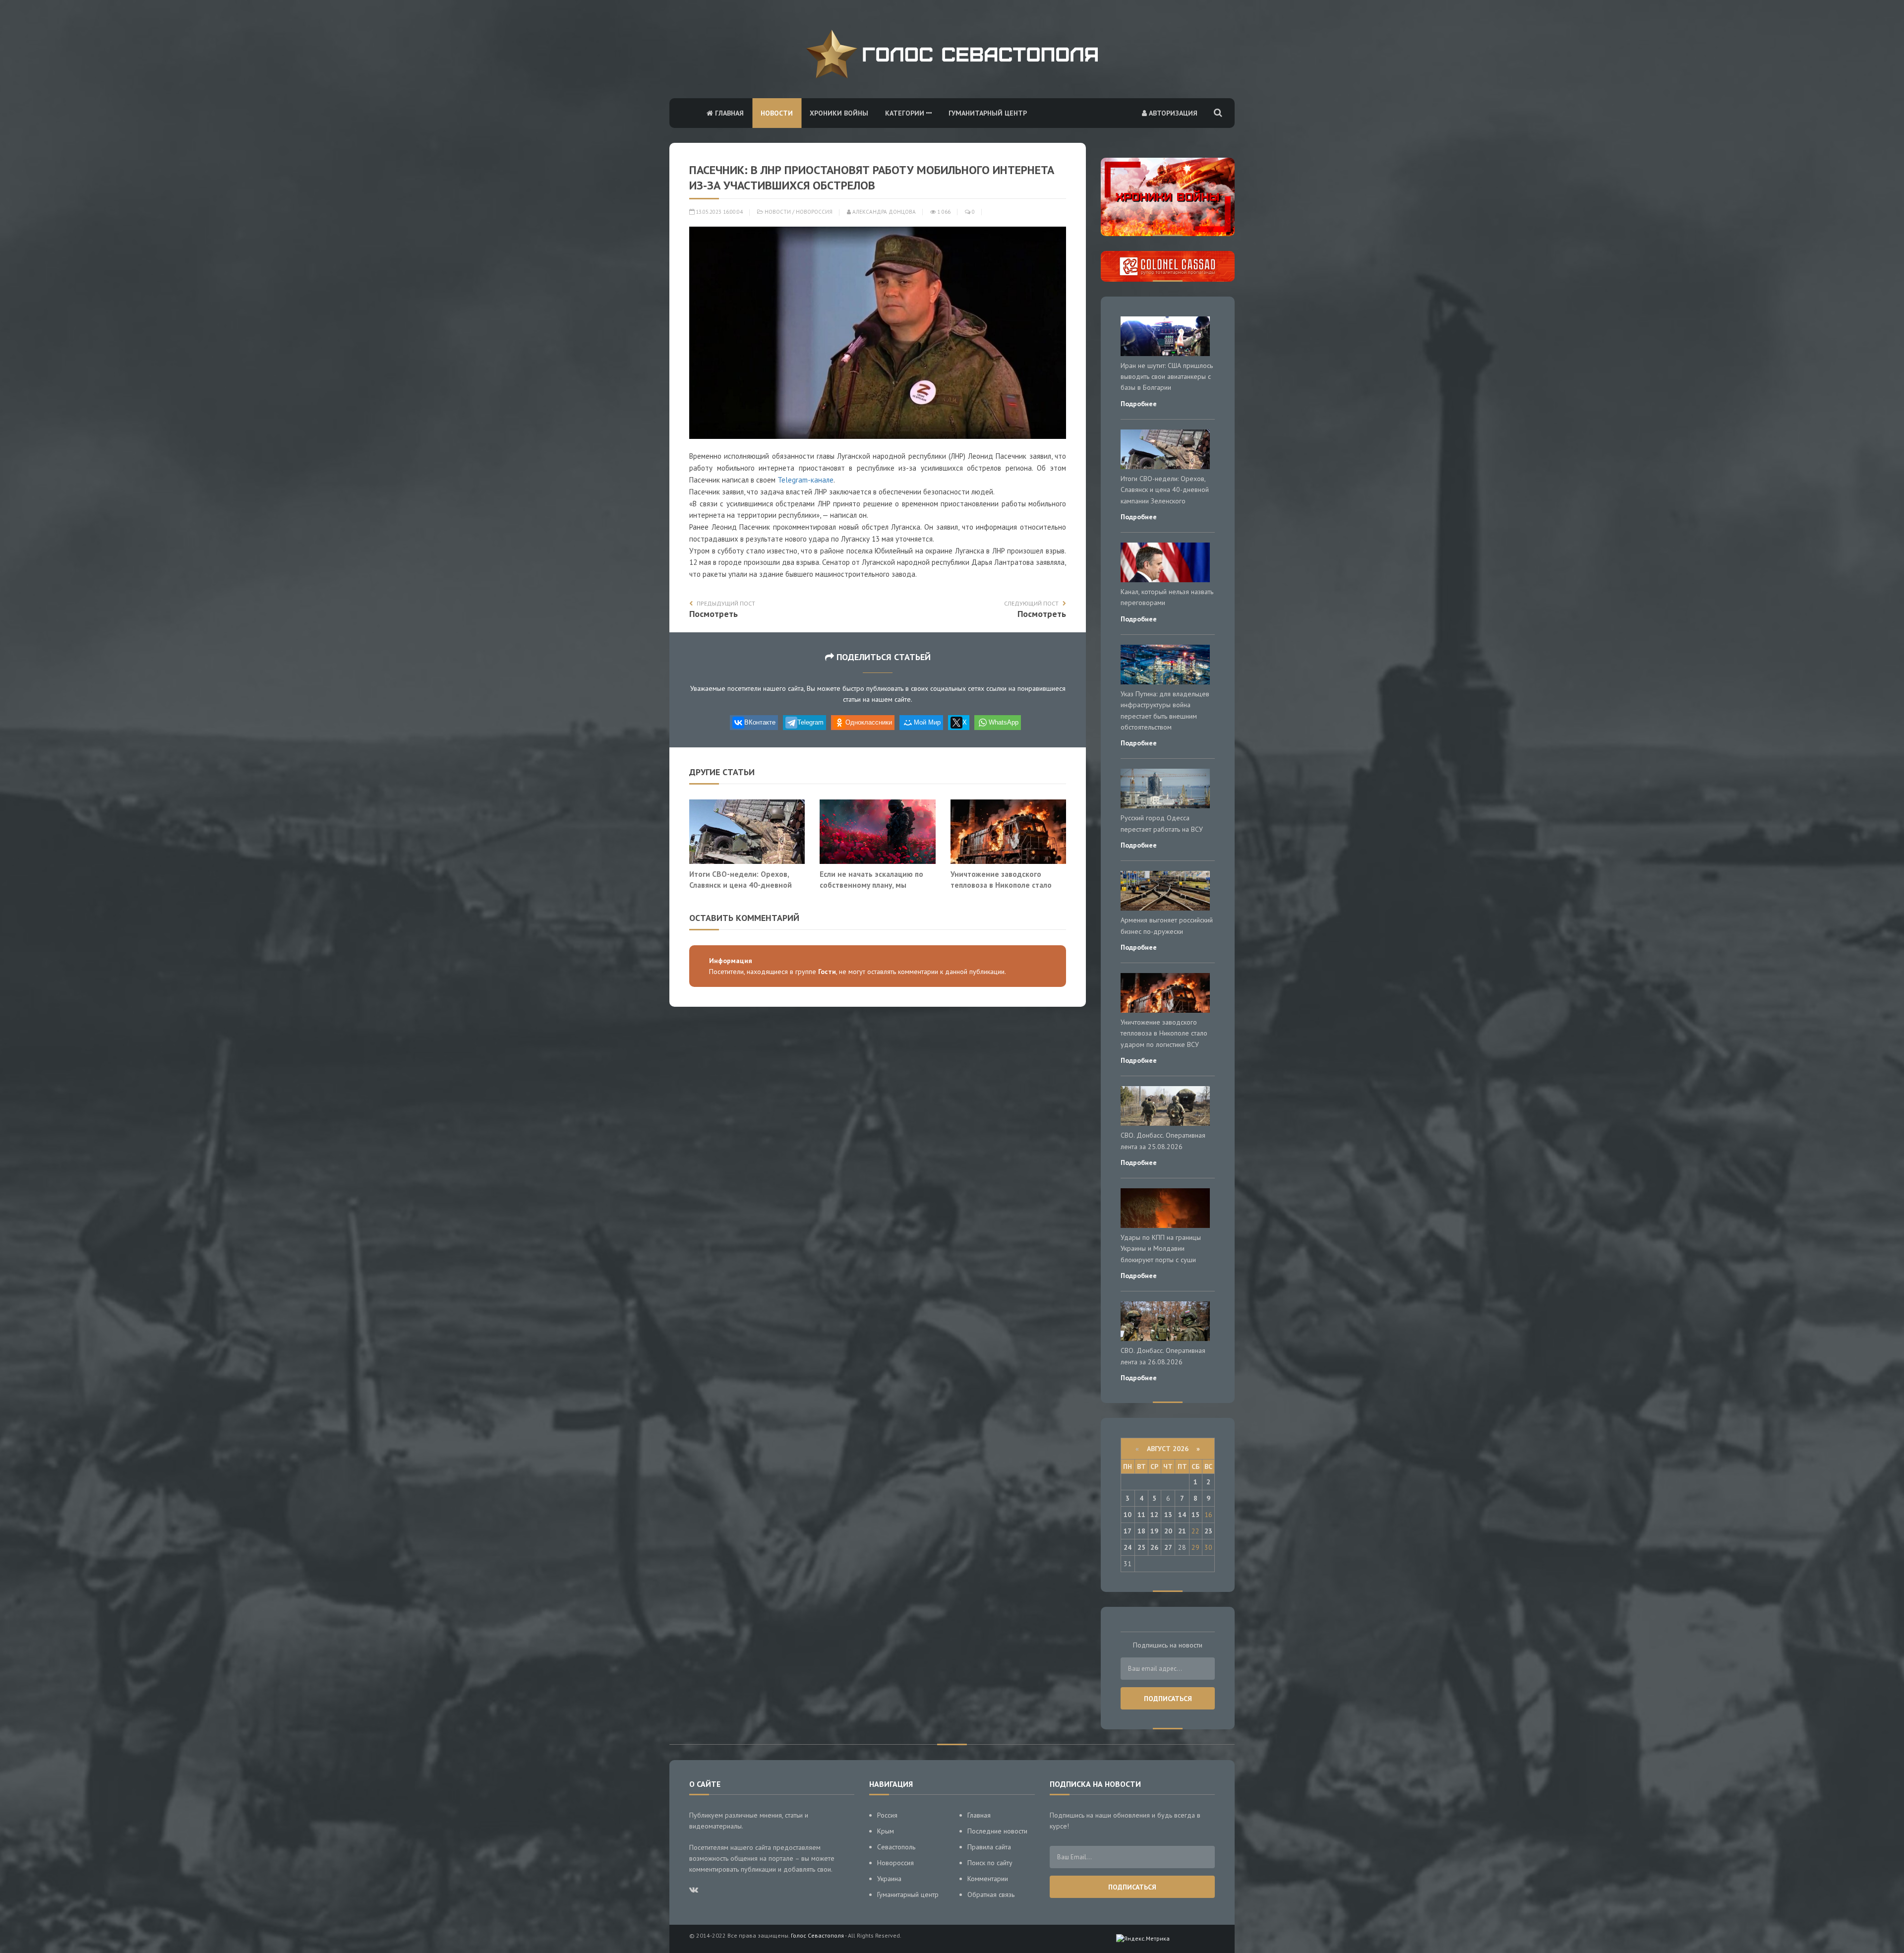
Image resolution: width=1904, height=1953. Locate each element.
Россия (887, 1815)
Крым (886, 1831)
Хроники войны (839, 113)
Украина (889, 1879)
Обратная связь (991, 1894)
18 (1141, 1531)
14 (1182, 1515)
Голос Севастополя (817, 1935)
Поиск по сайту (990, 1863)
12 (1154, 1515)
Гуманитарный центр (988, 113)
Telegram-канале (805, 480)
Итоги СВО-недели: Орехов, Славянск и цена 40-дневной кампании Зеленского (741, 885)
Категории (906, 113)
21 (1182, 1531)
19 (1154, 1531)
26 (1154, 1547)
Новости (777, 113)
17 (1128, 1531)
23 (1208, 1531)
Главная (728, 113)
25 (1141, 1547)
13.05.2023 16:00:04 (718, 212)
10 (1128, 1515)
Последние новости (997, 1831)
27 (1168, 1547)
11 (1141, 1515)
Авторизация (1172, 113)
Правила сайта (989, 1847)
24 (1128, 1547)
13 (1168, 1515)
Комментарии (988, 1879)
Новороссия (814, 212)
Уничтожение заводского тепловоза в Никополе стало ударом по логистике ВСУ (1001, 885)
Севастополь (896, 1847)
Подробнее (1139, 404)
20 (1168, 1531)
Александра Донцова (883, 212)
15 (1195, 1515)
